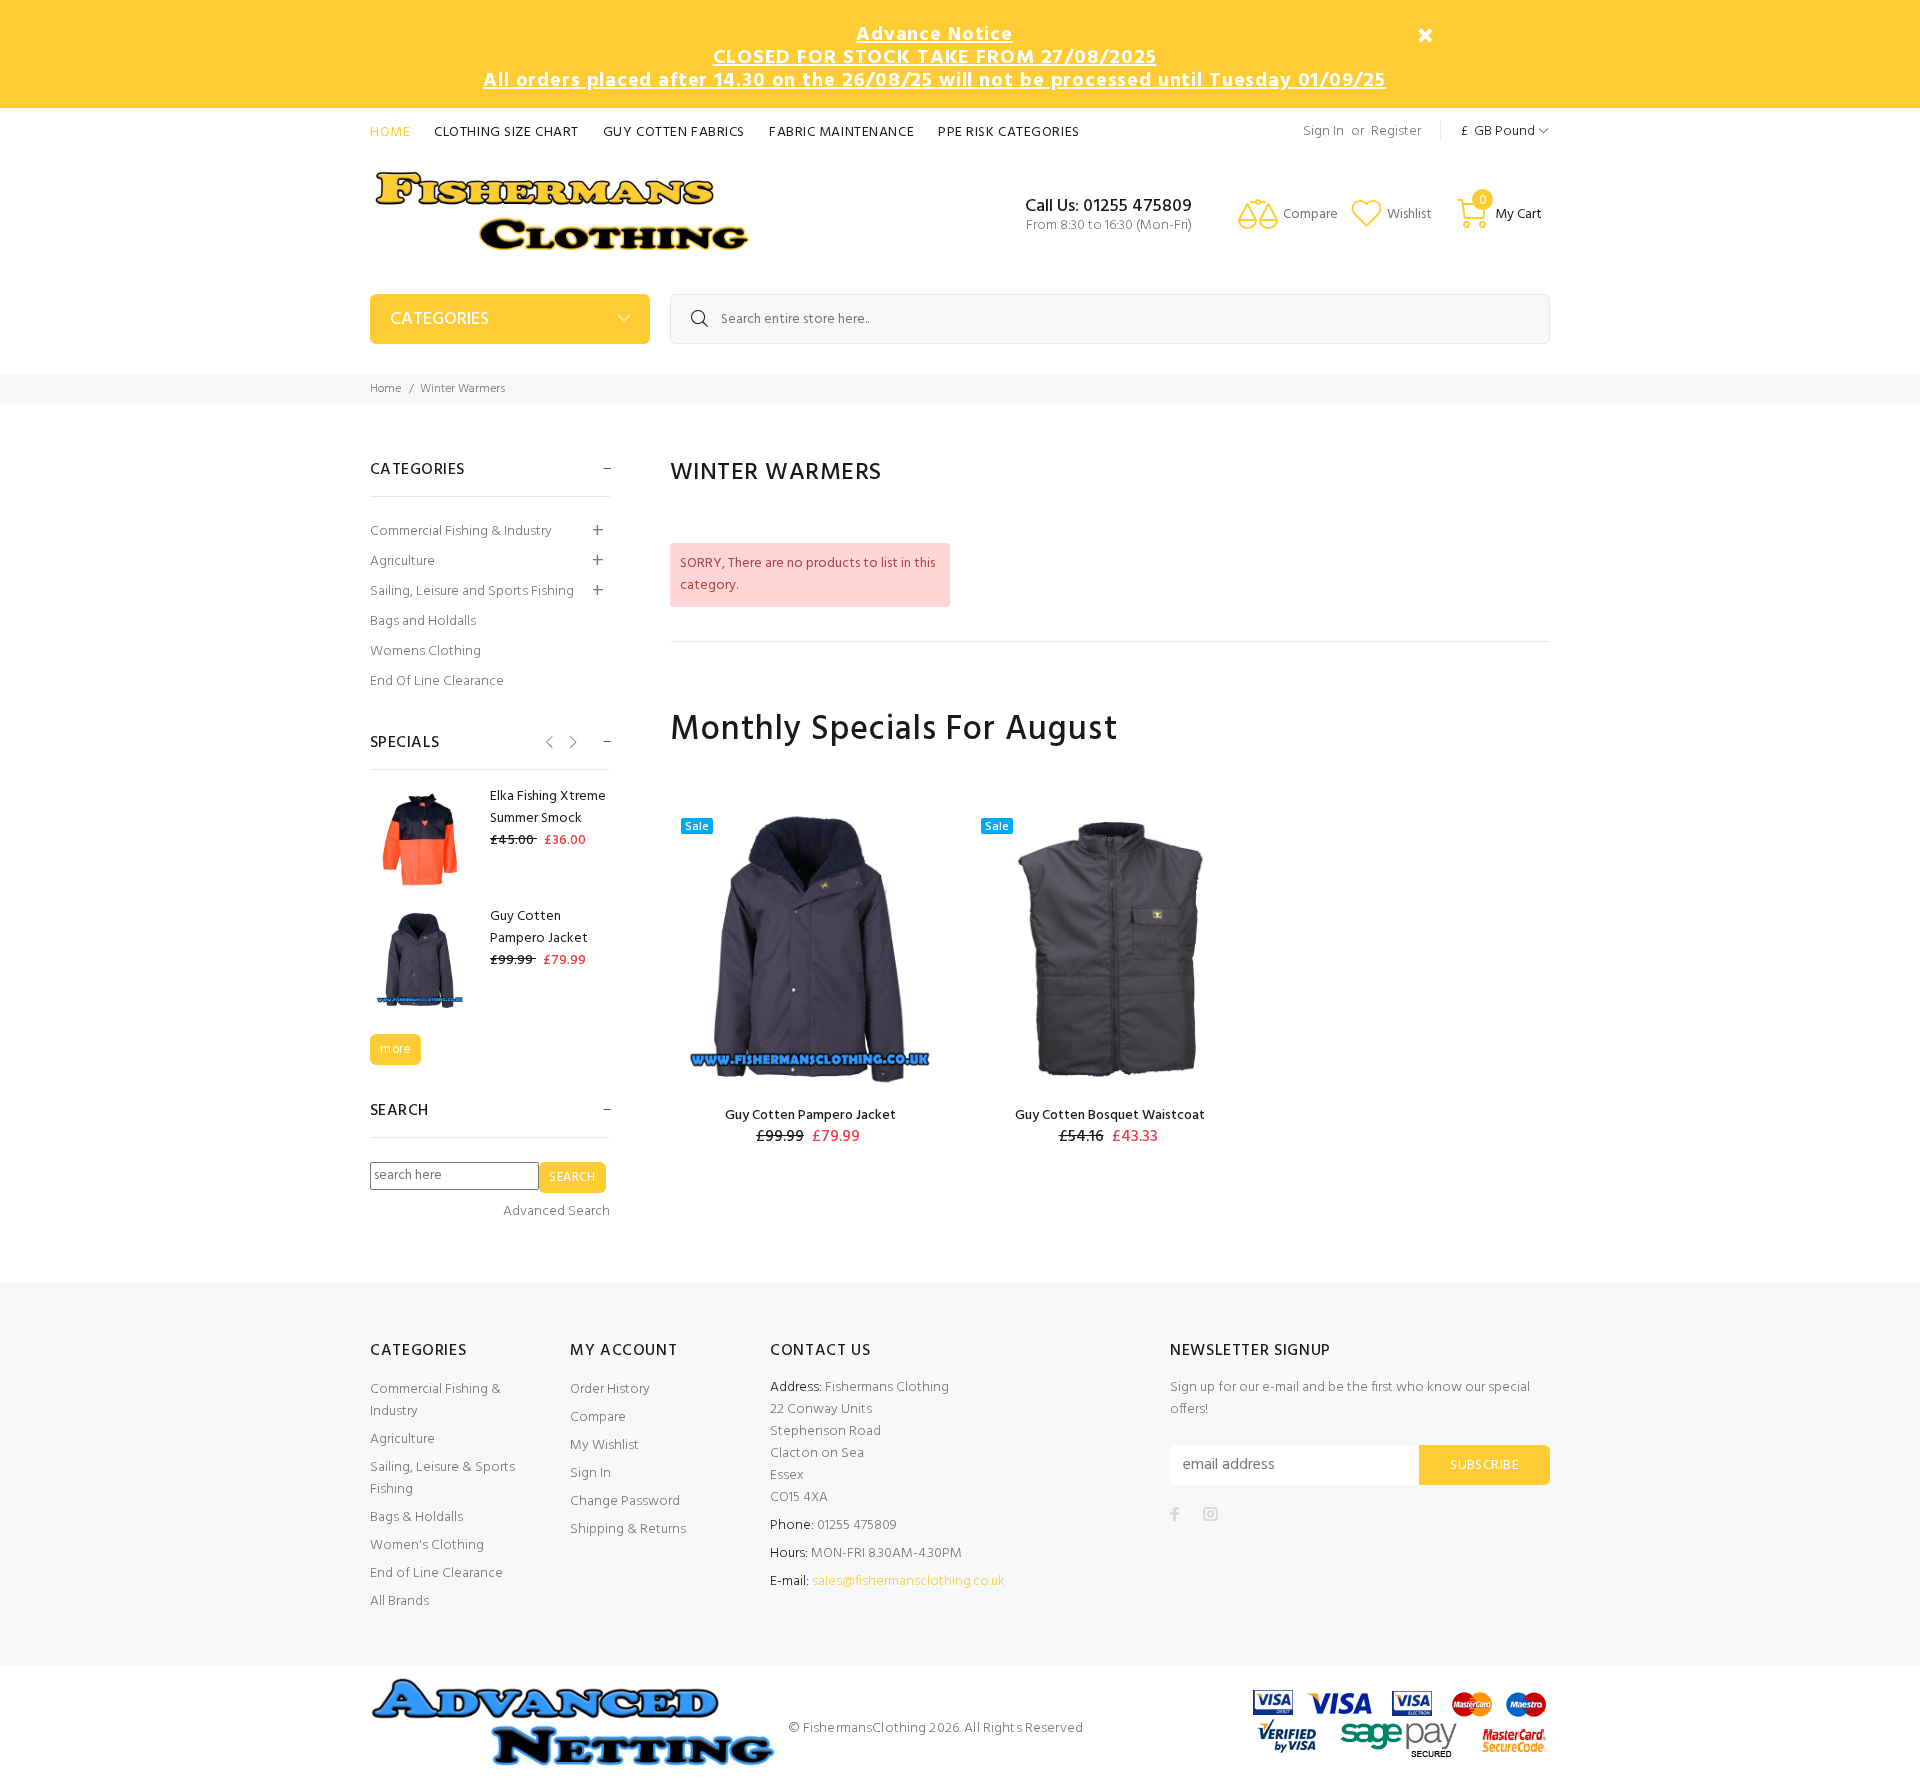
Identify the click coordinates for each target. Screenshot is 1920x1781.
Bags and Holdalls (423, 621)
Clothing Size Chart (506, 132)
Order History (610, 1389)
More (395, 1049)
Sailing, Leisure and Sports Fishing (472, 591)
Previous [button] (547, 741)
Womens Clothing (425, 651)
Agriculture (402, 561)
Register (1396, 131)
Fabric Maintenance (841, 132)
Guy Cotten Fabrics (674, 132)
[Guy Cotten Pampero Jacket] (810, 948)
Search (399, 1111)
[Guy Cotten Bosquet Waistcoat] (1110, 948)
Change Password (625, 1501)
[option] (810, 977)
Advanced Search (556, 1212)
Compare (598, 1417)
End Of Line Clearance (437, 681)
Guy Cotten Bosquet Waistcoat (1110, 1115)
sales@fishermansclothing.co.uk (908, 1581)
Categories (439, 319)
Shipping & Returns (628, 1529)
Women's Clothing (427, 1545)
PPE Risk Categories (1009, 132)
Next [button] (571, 741)
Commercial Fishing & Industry (461, 531)
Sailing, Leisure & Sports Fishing (442, 1478)
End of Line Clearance (436, 1573)
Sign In (1323, 131)
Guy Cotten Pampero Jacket (810, 1115)
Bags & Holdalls (416, 1517)
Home (390, 132)
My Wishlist (604, 1445)
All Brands (399, 1601)
